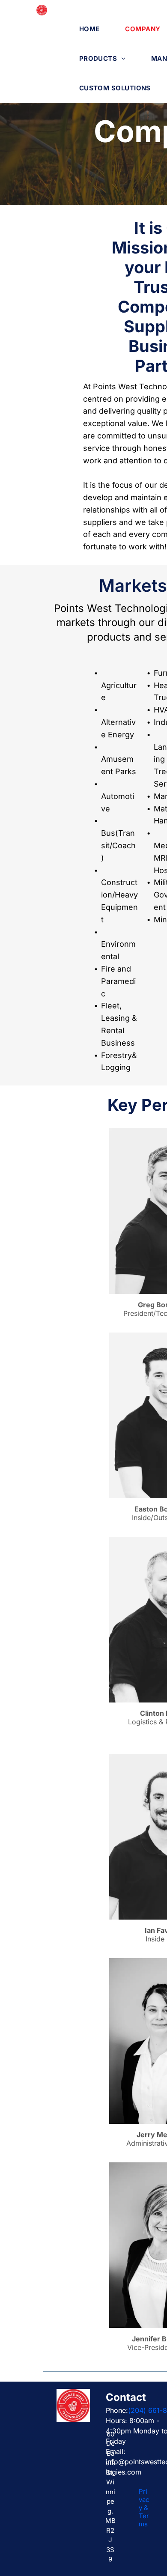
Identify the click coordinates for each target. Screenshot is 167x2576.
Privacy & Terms (144, 2508)
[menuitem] (89, 29)
